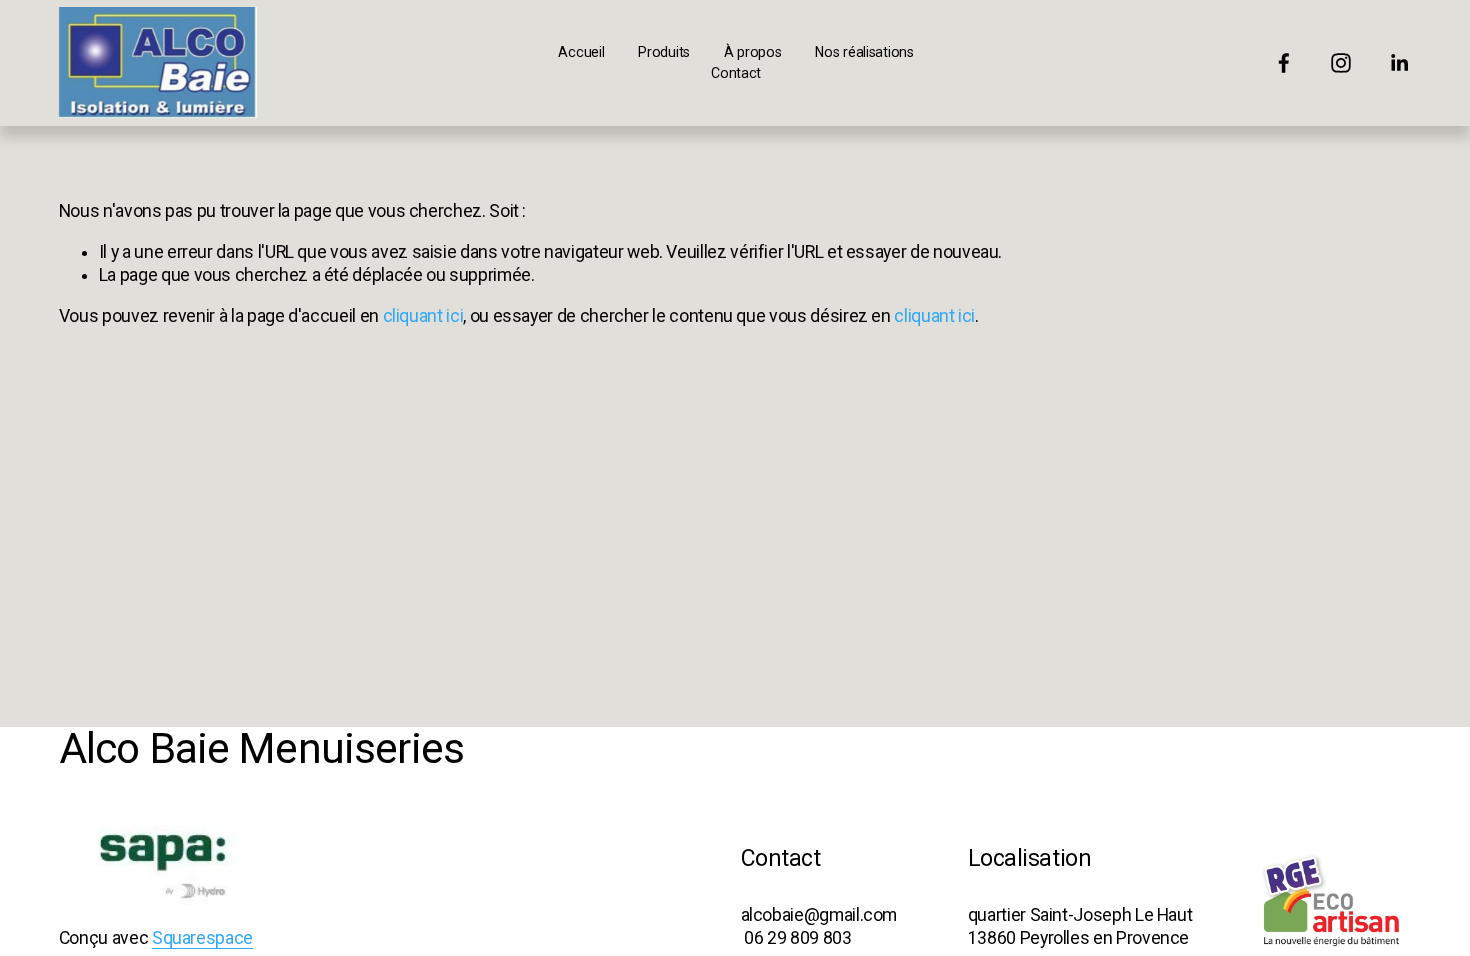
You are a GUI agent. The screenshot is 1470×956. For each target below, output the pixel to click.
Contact (736, 73)
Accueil (581, 52)
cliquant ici (423, 316)
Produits (664, 52)
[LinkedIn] (1399, 63)
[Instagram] (1341, 63)
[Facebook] (1284, 63)
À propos (753, 52)
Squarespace (202, 938)
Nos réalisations (864, 52)
